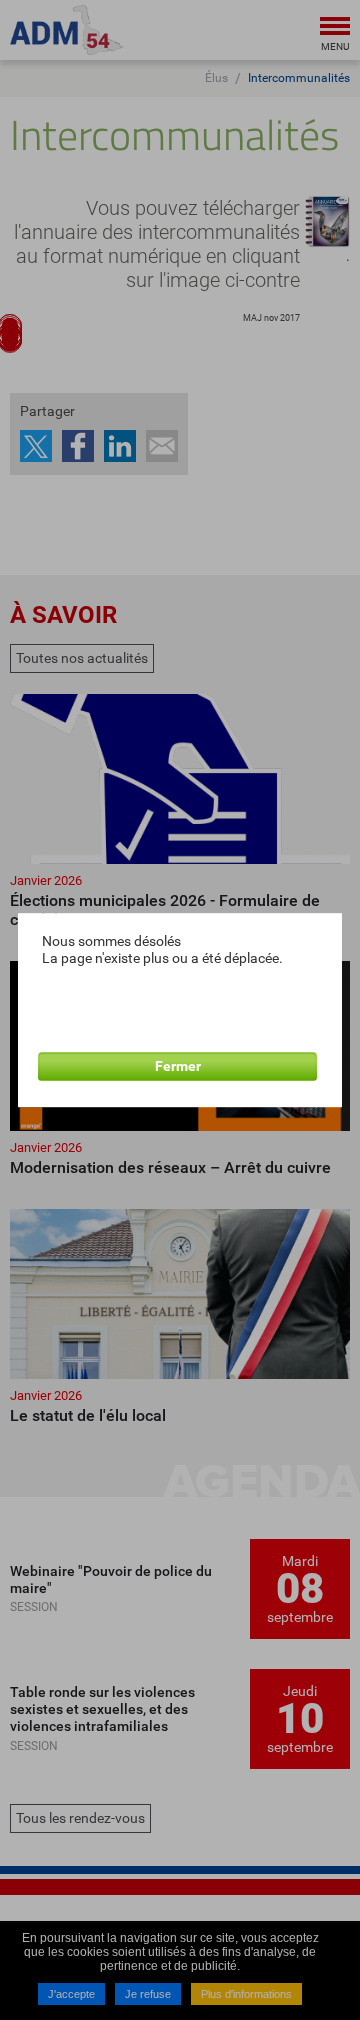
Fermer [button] (178, 1066)
